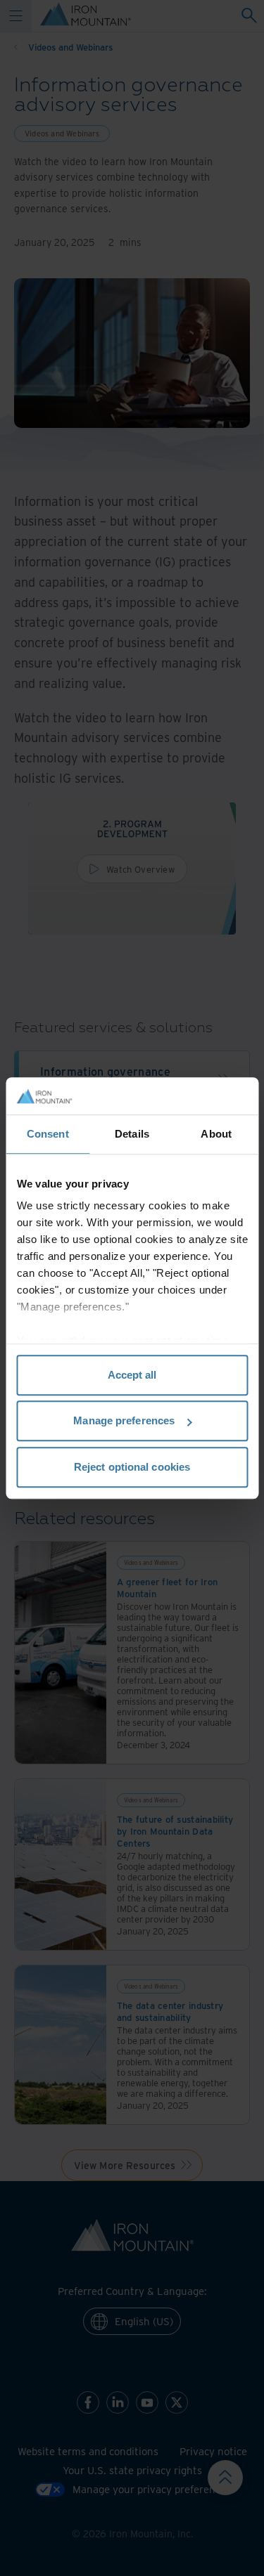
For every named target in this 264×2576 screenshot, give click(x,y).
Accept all (132, 1375)
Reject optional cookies (132, 1467)
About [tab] (216, 1134)
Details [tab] (132, 1134)
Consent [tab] (48, 1134)
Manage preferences (124, 1420)
